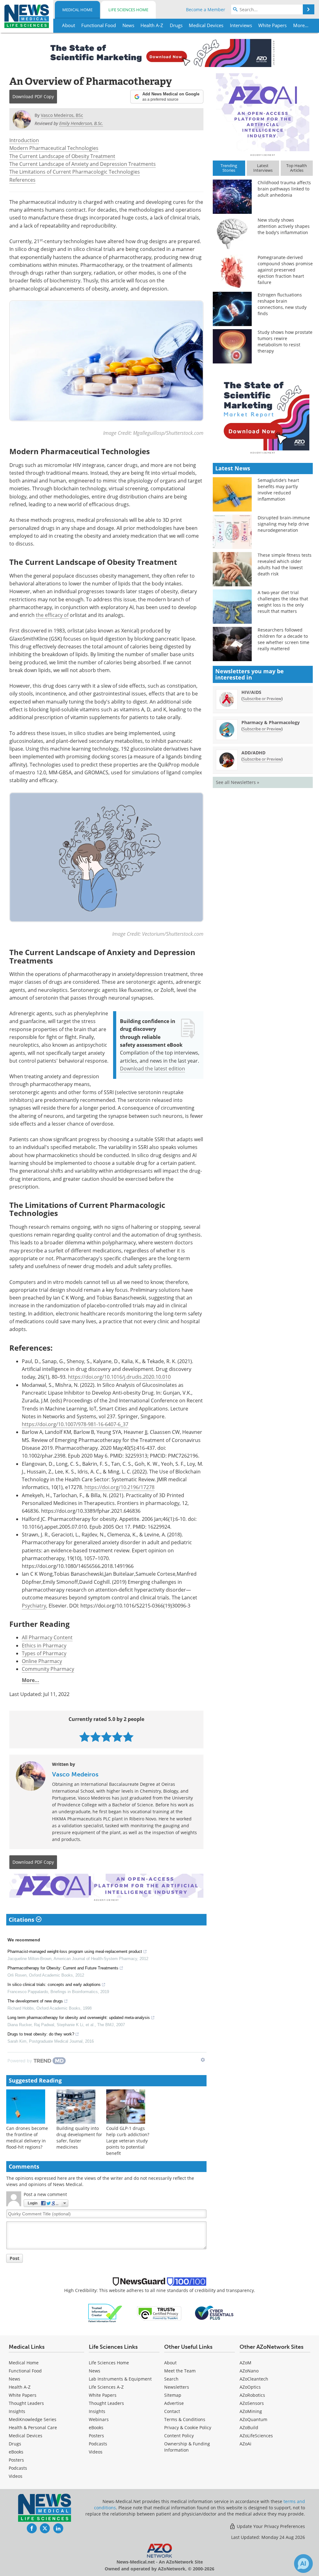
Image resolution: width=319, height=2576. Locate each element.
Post (14, 2258)
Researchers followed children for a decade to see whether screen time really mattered (283, 639)
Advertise (174, 2403)
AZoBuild (249, 2427)
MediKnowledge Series (33, 2419)
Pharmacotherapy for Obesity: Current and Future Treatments (63, 1968)
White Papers (23, 2395)
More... (31, 1680)
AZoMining (251, 2411)
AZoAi (245, 2444)
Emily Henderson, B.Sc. (81, 123)
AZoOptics (250, 2387)
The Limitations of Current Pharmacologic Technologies (75, 172)
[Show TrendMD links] (203, 2060)
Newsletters (177, 2387)
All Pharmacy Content (47, 1637)
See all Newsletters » (238, 782)
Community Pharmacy (48, 1669)
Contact (172, 2411)
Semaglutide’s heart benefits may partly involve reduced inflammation (278, 490)
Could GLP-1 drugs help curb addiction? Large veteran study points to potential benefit (128, 2141)
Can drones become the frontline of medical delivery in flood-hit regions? (27, 2138)
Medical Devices (26, 2436)
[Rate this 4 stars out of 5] (117, 1737)
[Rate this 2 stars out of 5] (95, 1737)
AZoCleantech (254, 2379)
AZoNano (249, 2371)
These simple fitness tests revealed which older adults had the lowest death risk (285, 564)
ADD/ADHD (253, 753)
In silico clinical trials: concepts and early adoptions (54, 1985)
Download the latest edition (152, 1069)
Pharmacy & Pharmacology (271, 722)
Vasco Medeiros (75, 1774)
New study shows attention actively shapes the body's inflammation (284, 226)
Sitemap (173, 2395)
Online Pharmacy (42, 1661)
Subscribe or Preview (262, 699)
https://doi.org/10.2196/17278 (119, 1487)
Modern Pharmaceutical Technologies (54, 148)
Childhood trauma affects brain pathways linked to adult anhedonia (284, 189)
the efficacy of (52, 615)
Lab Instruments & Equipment (120, 2379)
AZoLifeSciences (256, 2436)
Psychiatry (34, 1606)
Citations (22, 1920)
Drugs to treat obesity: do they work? (41, 2034)
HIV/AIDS (251, 692)
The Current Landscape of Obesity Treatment (62, 156)
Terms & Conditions (185, 2419)
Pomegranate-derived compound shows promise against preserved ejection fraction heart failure (285, 270)
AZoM (245, 2363)
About (170, 2363)
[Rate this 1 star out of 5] (85, 1737)
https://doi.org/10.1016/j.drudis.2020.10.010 (119, 1377)
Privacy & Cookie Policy (188, 2427)
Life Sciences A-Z (106, 2387)
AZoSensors (252, 2403)
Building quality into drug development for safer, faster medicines (79, 2138)
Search (171, 2379)
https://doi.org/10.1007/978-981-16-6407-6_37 (75, 1424)
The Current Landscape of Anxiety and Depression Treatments (83, 164)
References (22, 180)
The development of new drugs (35, 2001)
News (14, 2379)
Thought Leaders (26, 2403)
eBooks (16, 2452)
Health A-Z (20, 2387)
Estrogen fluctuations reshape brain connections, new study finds (282, 304)
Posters (16, 2460)
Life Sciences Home (128, 10)
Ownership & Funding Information (187, 2447)
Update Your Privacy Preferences (270, 2526)
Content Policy (179, 2436)
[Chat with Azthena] (303, 2564)
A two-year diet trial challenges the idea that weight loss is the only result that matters (283, 602)
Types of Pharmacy (44, 1653)
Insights (17, 2411)
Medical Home (77, 10)
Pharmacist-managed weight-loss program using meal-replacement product (75, 1951)
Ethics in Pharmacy (44, 1646)
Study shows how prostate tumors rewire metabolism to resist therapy (285, 341)
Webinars (99, 2419)
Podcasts (18, 2468)
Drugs (15, 2444)
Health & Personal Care (33, 2427)
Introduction (24, 140)
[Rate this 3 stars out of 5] (106, 1737)
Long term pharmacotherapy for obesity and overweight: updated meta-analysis (79, 2018)
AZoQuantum (253, 2419)
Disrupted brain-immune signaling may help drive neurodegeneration (284, 524)
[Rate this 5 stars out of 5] (128, 1737)
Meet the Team (180, 2371)
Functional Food (25, 2371)
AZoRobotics (252, 2395)
